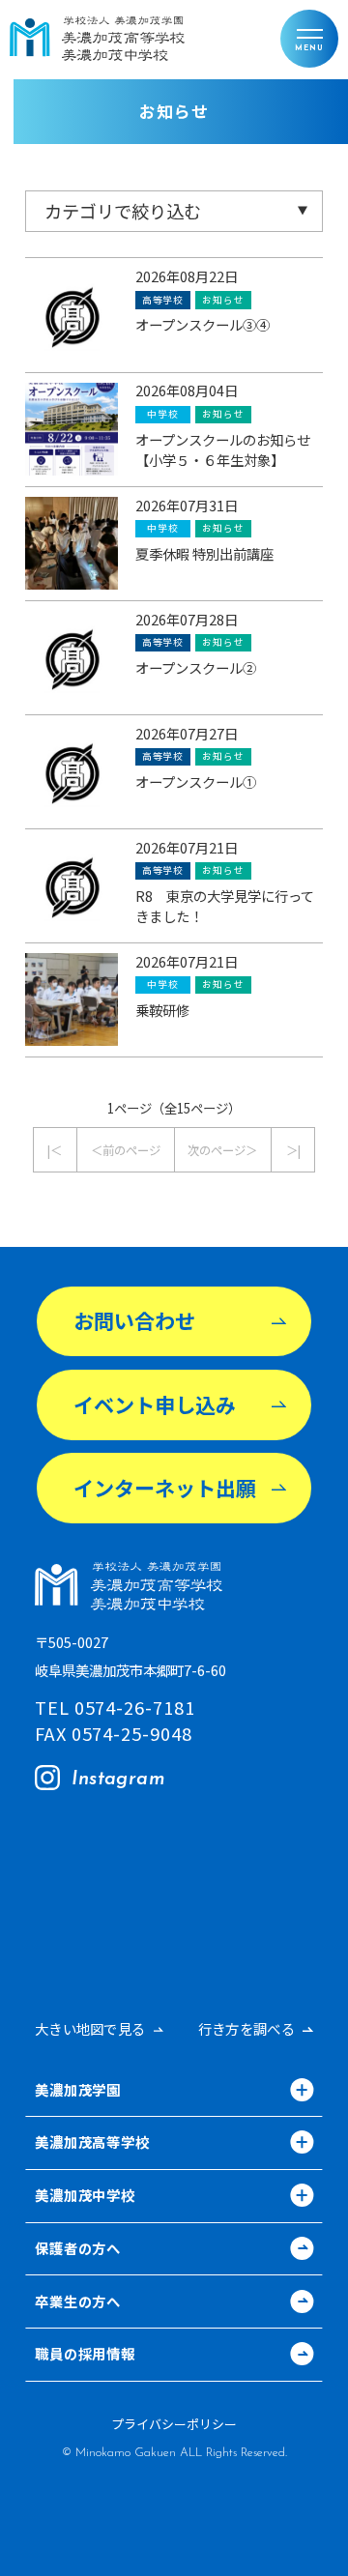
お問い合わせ (134, 1320)
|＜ (55, 1150)
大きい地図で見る (90, 2029)
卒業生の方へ (78, 2303)
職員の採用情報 (85, 2355)
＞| (293, 1150)
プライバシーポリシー (174, 2425)
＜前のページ (126, 1150)
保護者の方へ (78, 2250)
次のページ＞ (222, 1150)
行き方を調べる (246, 2029)
